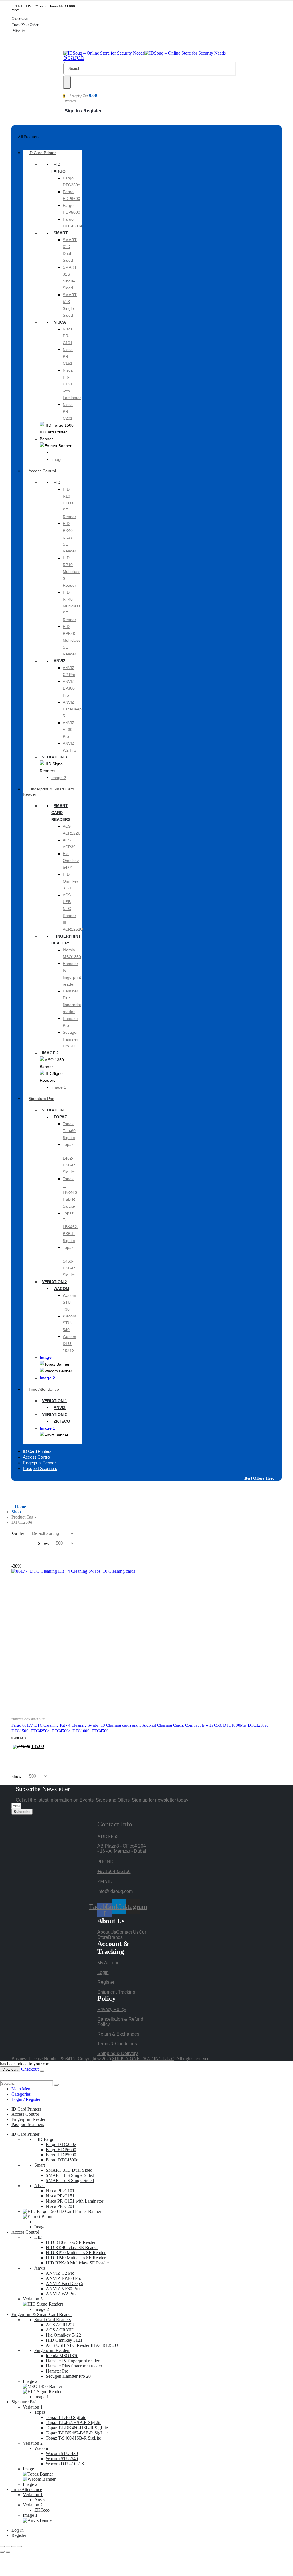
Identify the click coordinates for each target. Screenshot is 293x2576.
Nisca (60, 322)
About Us (107, 1932)
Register (106, 1982)
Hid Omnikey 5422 (71, 861)
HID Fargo (44, 2139)
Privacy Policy (112, 2009)
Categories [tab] (21, 2094)
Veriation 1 (55, 1110)
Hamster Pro (57, 2371)
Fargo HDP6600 (61, 2150)
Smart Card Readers (61, 813)
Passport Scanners (40, 1468)
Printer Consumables (29, 1719)
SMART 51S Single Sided (70, 2180)
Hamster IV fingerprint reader (73, 2361)
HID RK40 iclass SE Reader (69, 537)
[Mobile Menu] (65, 46)
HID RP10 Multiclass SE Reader (72, 572)
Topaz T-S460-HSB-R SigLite (69, 1261)
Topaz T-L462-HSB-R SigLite (69, 1158)
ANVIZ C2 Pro (60, 2273)
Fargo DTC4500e (62, 2160)
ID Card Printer (42, 153)
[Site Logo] (144, 53)
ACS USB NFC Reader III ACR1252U (82, 2345)
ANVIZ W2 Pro (61, 2294)
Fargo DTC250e (61, 2144)
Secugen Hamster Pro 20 (71, 1039)
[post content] (146, 1638)
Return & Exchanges (118, 2034)
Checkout (30, 2069)
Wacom (61, 1289)
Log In (18, 2530)
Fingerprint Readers (52, 2350)
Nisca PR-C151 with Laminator (72, 384)
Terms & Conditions (117, 2044)
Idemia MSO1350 (62, 2356)
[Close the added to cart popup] (42, 2071)
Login (103, 1972)
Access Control (42, 471)
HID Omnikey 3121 (71, 881)
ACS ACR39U (60, 2330)
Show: (44, 1543)
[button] (74, 57)
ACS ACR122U (61, 2325)
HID (57, 482)
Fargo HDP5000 (61, 2155)
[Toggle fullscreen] (8, 2547)
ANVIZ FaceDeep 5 (72, 709)
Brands (115, 1937)
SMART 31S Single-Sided (70, 2175)
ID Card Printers (26, 2109)
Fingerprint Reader (28, 2119)
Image (57, 459)
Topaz (60, 1117)
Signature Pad (41, 1099)
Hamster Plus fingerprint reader (74, 2366)
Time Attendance (44, 1389)
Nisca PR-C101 (68, 336)
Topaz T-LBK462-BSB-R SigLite (71, 1227)
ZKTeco (62, 1421)
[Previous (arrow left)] (2, 2552)
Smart (61, 233)
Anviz (60, 661)
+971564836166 (114, 1871)
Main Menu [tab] (22, 2089)
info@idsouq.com (115, 1891)
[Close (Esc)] (19, 2547)
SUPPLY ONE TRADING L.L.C (143, 2059)
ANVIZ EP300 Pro (69, 688)
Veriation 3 (55, 757)
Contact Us (127, 1932)
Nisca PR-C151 (68, 356)
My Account (109, 1963)
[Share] (14, 2547)
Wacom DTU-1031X (69, 1344)
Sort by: (19, 1534)
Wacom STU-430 (69, 1302)
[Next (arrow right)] (8, 2552)
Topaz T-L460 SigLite (69, 1131)
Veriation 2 (55, 1282)
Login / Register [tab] (26, 2099)
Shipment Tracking (116, 1992)
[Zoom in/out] (2, 2547)
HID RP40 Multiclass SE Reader (72, 606)
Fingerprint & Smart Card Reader (48, 792)
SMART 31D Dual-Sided (69, 2170)
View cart (10, 2069)
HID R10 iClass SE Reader (69, 503)
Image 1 (59, 1087)
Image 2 (59, 778)
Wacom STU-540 (69, 1323)
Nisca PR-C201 (68, 411)
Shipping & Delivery (118, 2053)
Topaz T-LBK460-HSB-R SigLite (71, 1192)
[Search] (67, 82)
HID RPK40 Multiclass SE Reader (72, 640)
